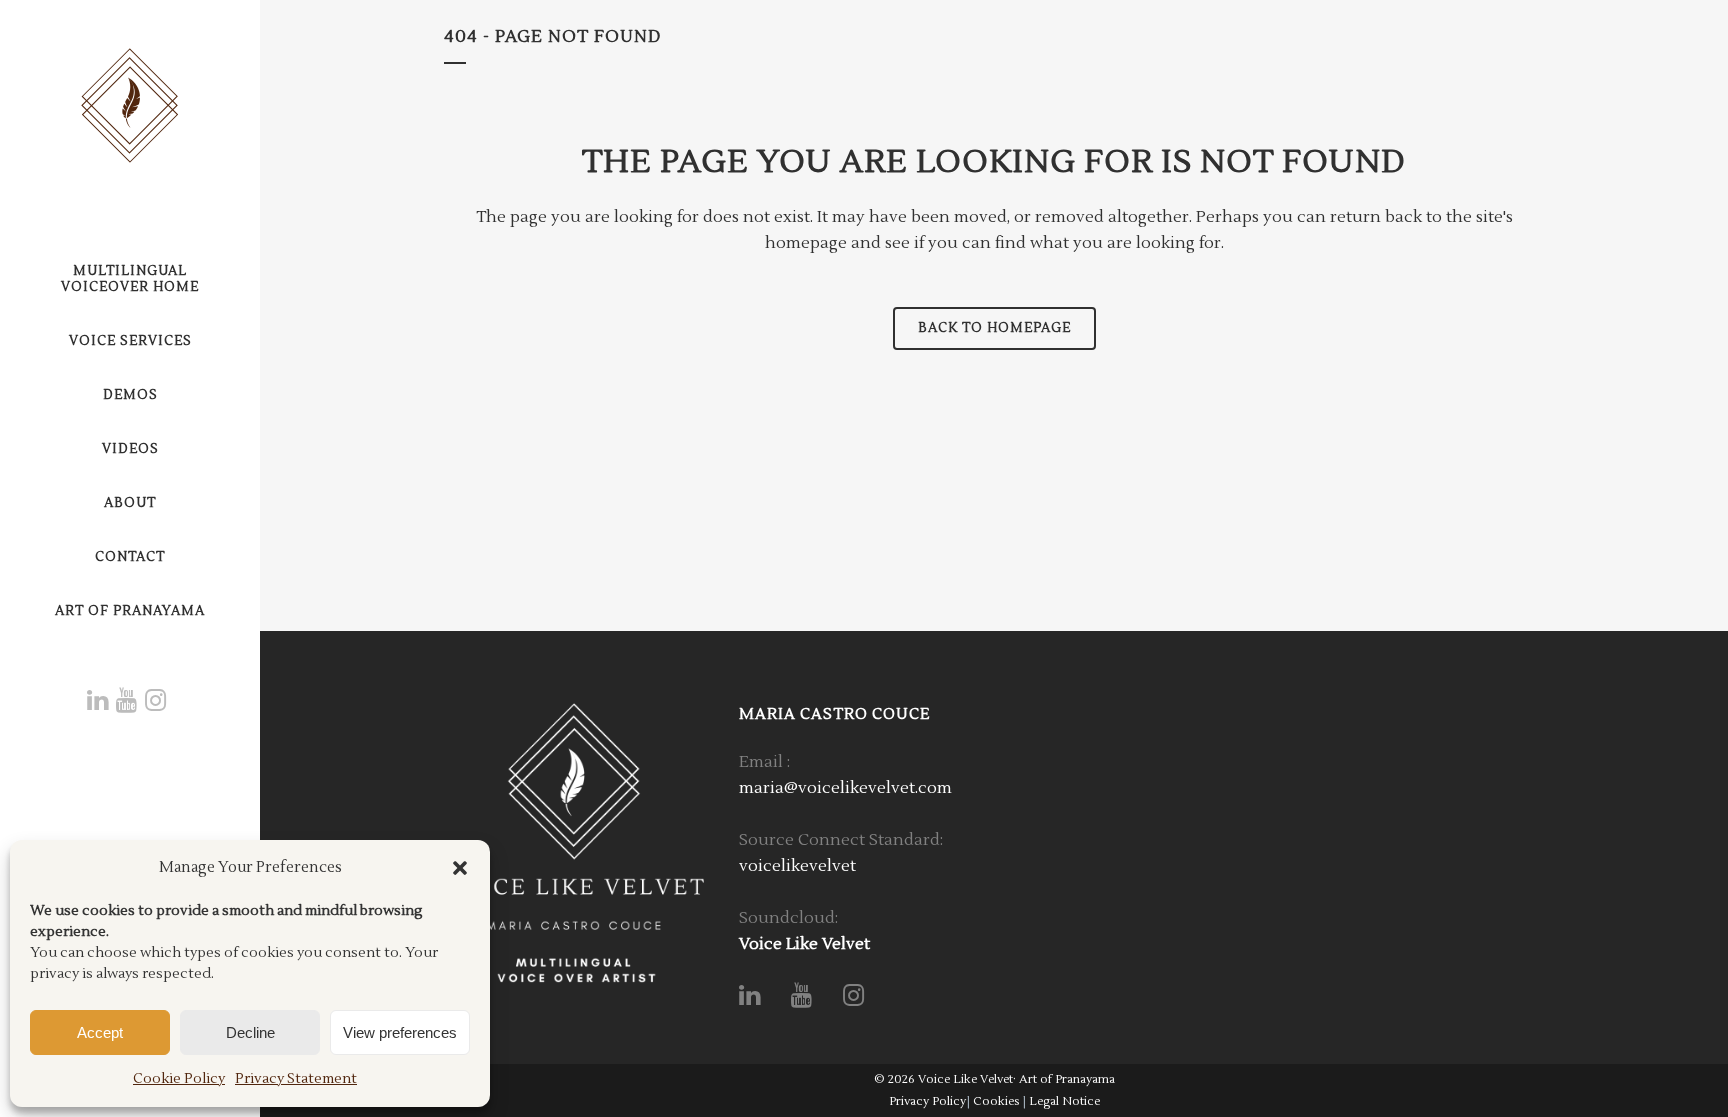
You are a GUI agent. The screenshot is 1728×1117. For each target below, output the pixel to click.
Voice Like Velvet (804, 944)
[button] (460, 868)
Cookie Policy (179, 1079)
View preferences (400, 1032)
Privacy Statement (296, 1079)
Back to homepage (994, 328)
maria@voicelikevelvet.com (845, 788)
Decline (250, 1032)
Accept (100, 1032)
